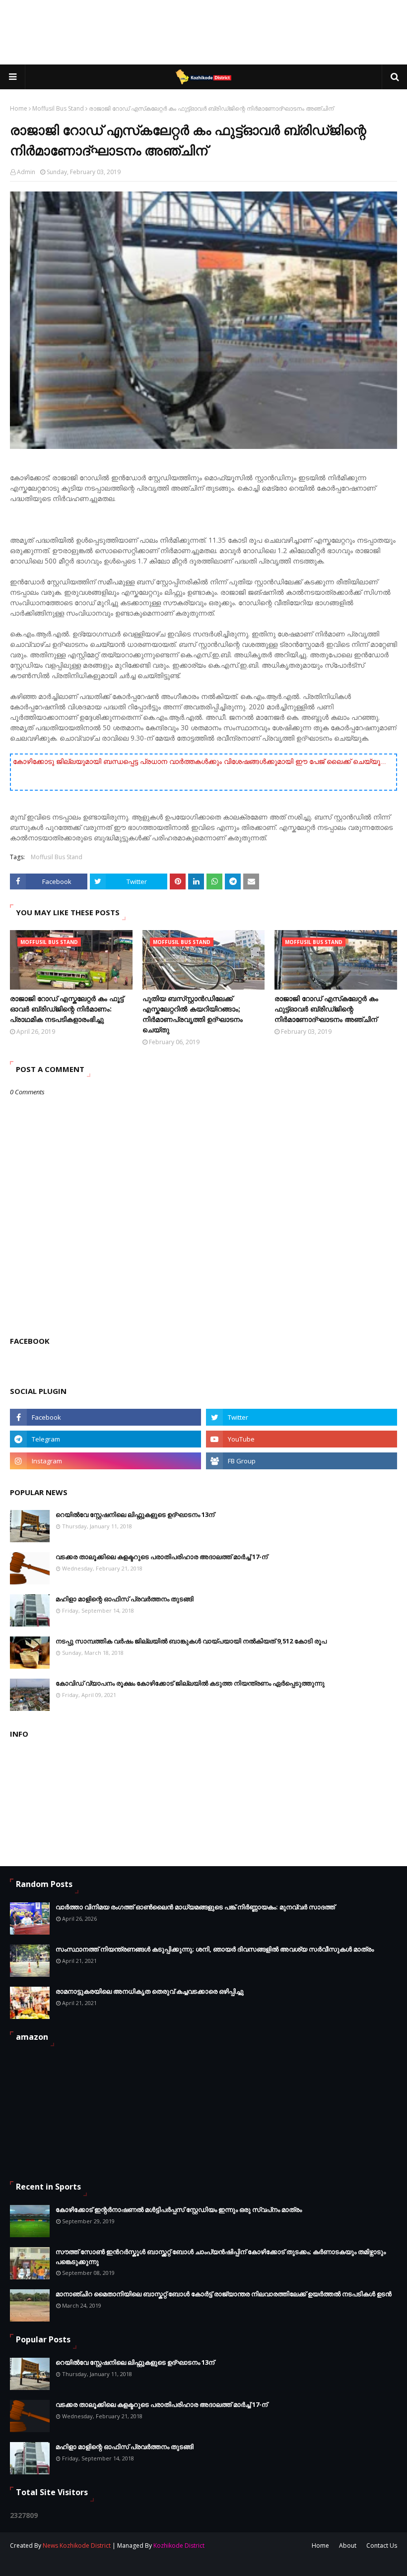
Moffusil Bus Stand (58, 108)
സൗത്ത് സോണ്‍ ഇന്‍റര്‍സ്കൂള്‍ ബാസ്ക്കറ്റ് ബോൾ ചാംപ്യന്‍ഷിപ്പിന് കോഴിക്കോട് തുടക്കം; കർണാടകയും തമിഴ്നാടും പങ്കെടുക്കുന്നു (221, 2257)
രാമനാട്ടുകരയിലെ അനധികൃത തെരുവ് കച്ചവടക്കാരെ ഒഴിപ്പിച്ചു (150, 1991)
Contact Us (382, 2545)
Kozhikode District (179, 2545)
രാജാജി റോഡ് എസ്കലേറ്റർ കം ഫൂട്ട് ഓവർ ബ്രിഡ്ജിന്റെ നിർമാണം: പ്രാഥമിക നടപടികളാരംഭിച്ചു (67, 1009)
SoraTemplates (64, 2562)
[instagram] (105, 1461)
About (348, 2545)
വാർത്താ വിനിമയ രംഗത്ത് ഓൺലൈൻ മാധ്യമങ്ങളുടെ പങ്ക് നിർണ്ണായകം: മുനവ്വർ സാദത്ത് (195, 1907)
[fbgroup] (302, 1461)
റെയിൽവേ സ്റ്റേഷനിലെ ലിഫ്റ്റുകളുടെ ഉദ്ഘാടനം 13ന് (135, 1514)
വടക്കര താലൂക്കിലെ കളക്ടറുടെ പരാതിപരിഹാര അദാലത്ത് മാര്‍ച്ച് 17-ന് (162, 1557)
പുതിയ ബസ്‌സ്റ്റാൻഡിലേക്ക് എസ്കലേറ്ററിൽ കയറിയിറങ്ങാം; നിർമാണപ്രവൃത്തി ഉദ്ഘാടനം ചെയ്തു (193, 1014)
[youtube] (302, 1439)
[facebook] (105, 1417)
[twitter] (302, 1417)
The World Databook (158, 2562)
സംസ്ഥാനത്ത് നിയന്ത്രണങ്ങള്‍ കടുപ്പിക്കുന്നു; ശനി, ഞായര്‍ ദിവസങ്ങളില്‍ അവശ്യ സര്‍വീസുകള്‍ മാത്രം (215, 1949)
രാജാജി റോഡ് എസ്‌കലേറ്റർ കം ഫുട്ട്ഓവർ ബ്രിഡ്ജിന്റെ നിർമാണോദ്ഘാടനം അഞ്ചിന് (326, 1009)
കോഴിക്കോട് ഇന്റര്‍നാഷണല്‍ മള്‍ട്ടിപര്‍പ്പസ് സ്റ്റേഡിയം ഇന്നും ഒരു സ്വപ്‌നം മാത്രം (179, 2209)
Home (19, 108)
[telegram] (105, 1439)
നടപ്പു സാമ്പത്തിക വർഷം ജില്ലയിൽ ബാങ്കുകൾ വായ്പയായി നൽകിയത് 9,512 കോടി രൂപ (191, 1641)
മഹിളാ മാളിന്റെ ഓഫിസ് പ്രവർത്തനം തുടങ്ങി (125, 1599)
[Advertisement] (203, 32)
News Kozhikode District (77, 2545)
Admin (26, 172)
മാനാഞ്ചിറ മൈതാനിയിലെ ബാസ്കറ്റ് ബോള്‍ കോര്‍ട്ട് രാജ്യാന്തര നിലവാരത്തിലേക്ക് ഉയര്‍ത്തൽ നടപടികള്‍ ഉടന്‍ (224, 2294)
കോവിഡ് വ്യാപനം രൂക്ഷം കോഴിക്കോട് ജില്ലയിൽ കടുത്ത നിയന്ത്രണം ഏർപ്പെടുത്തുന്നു (190, 1683)
